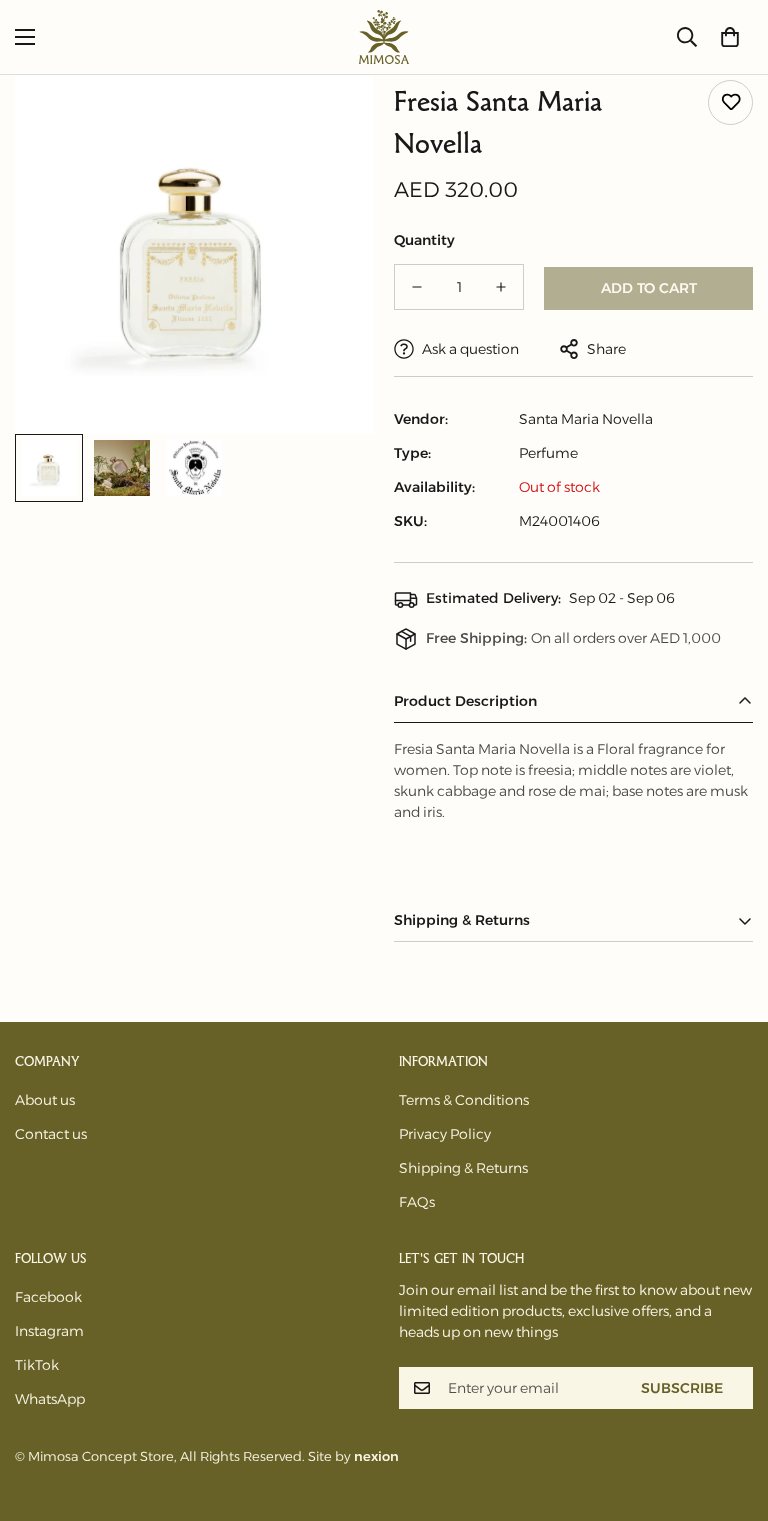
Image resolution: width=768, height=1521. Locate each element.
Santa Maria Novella (586, 419)
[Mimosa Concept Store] (384, 37)
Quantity (424, 240)
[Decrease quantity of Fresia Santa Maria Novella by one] (417, 287)
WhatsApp (50, 1399)
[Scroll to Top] (729, 1412)
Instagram (49, 1331)
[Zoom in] (331, 117)
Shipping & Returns (463, 1168)
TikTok (37, 1365)
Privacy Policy (445, 1134)
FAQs (417, 1202)
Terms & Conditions (464, 1100)
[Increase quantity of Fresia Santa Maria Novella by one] (501, 287)
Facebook (48, 1297)
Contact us (51, 1134)
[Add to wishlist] (730, 102)
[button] (730, 37)
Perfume (548, 453)
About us (45, 1100)
